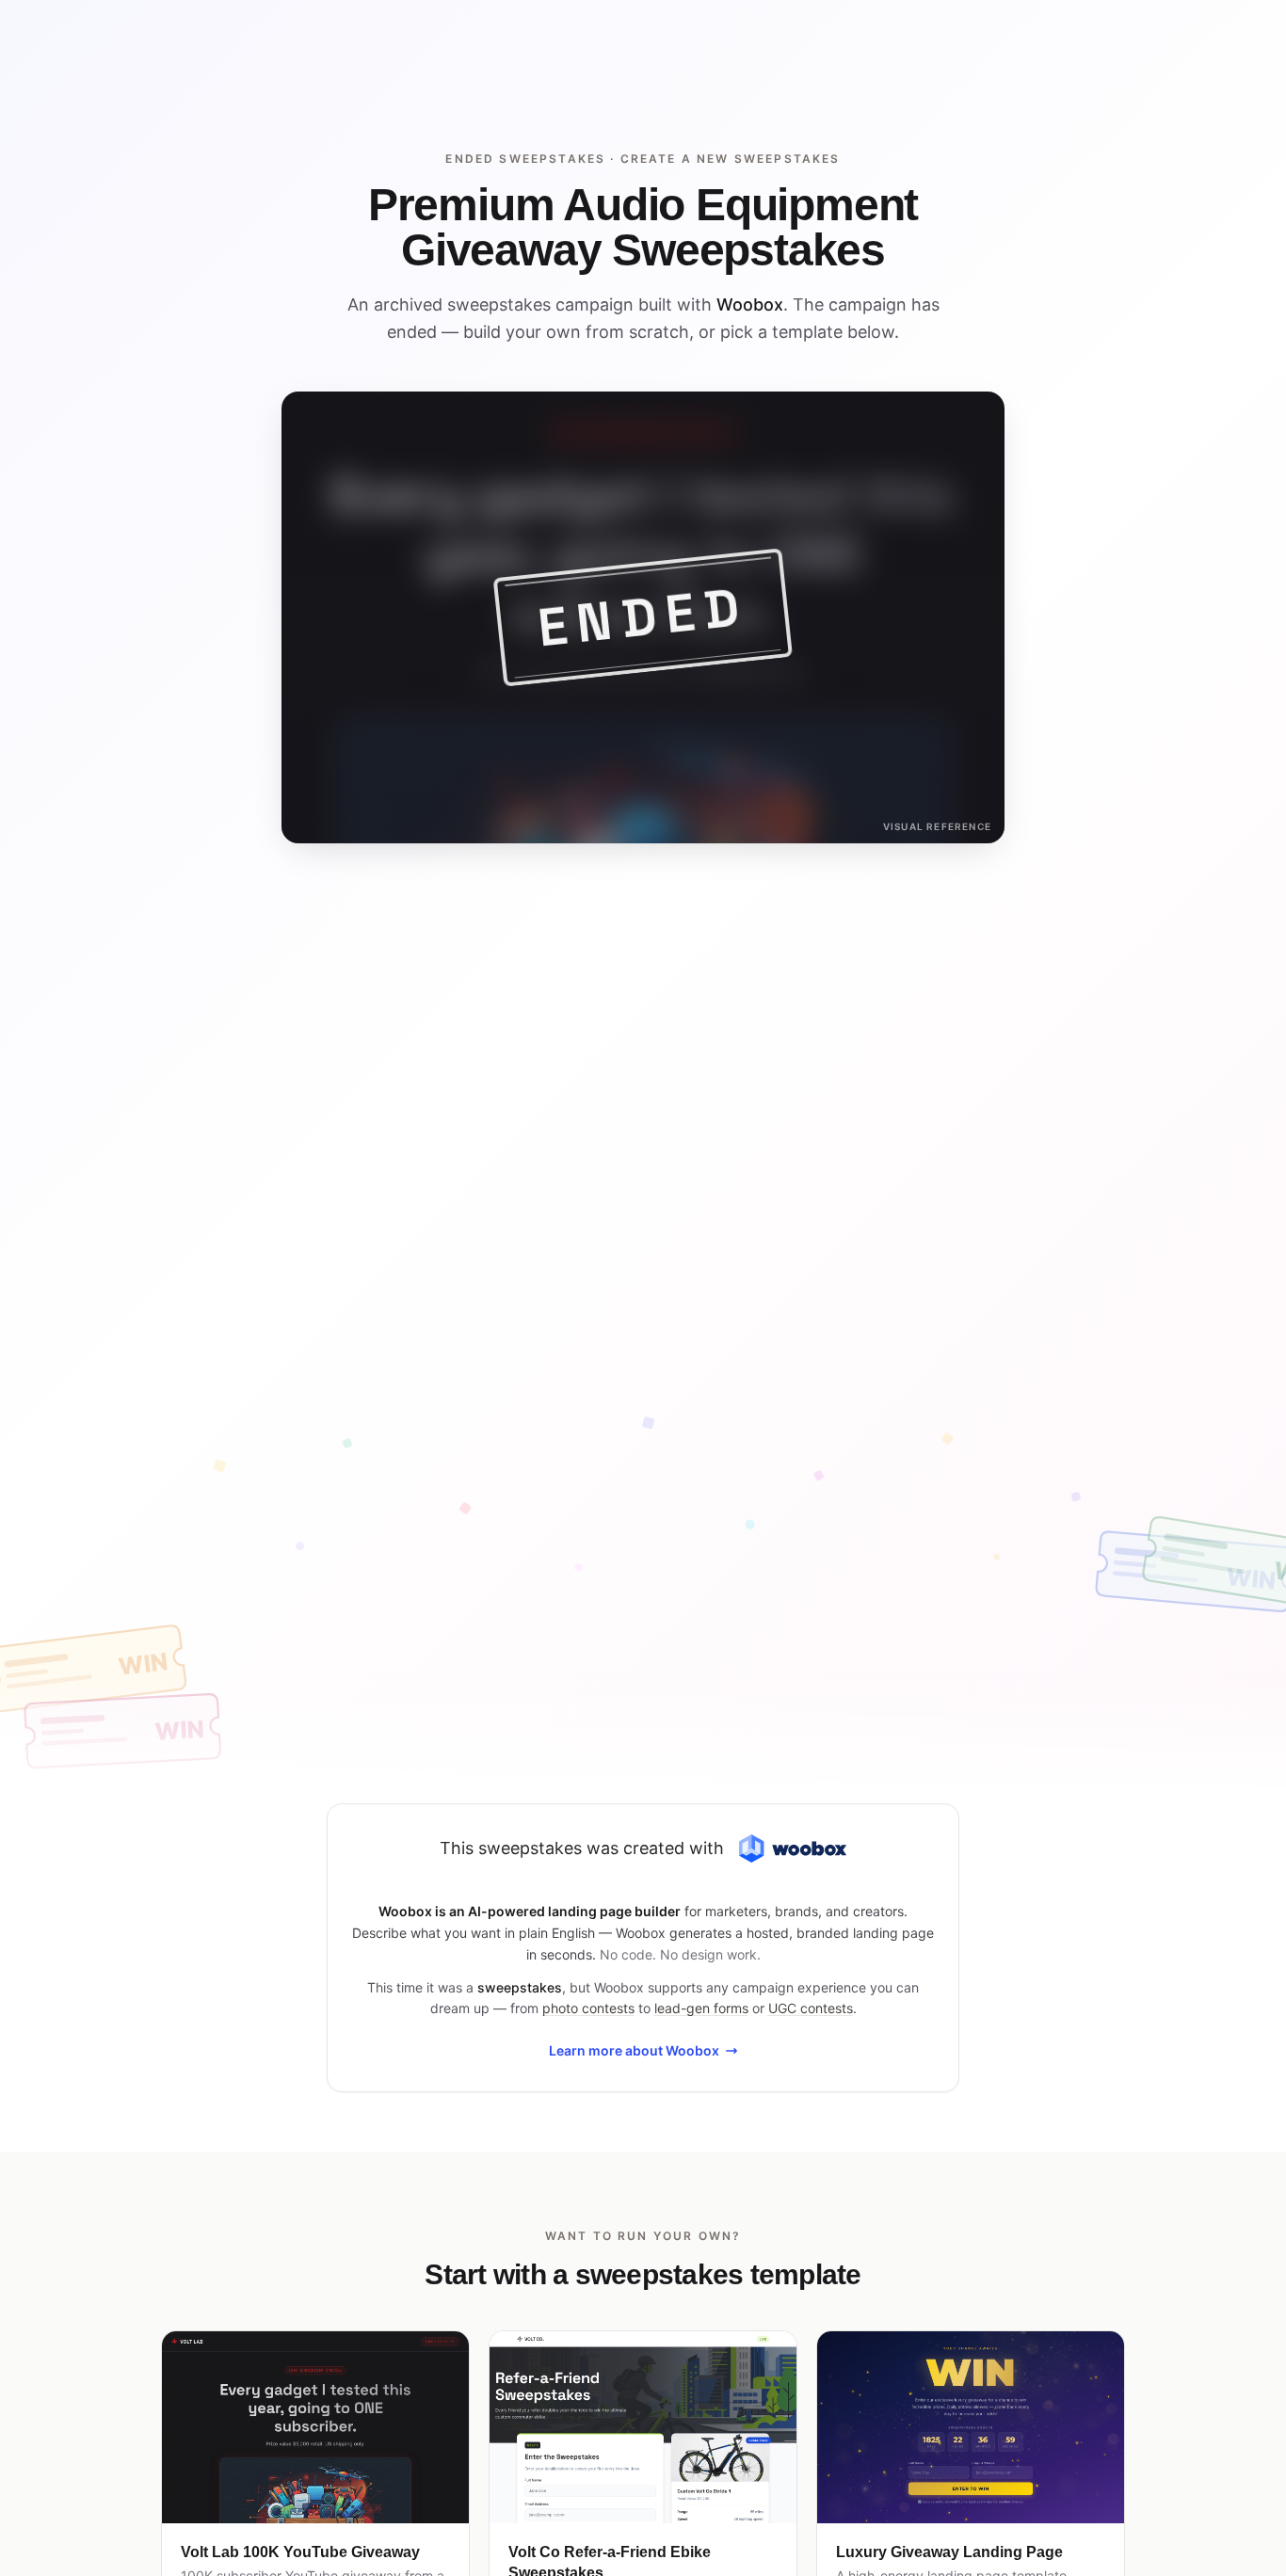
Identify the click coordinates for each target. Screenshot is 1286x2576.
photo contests (588, 2008)
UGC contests (811, 2008)
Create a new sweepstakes (731, 159)
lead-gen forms (701, 2008)
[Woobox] (793, 1849)
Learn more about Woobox (634, 2050)
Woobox (750, 304)
